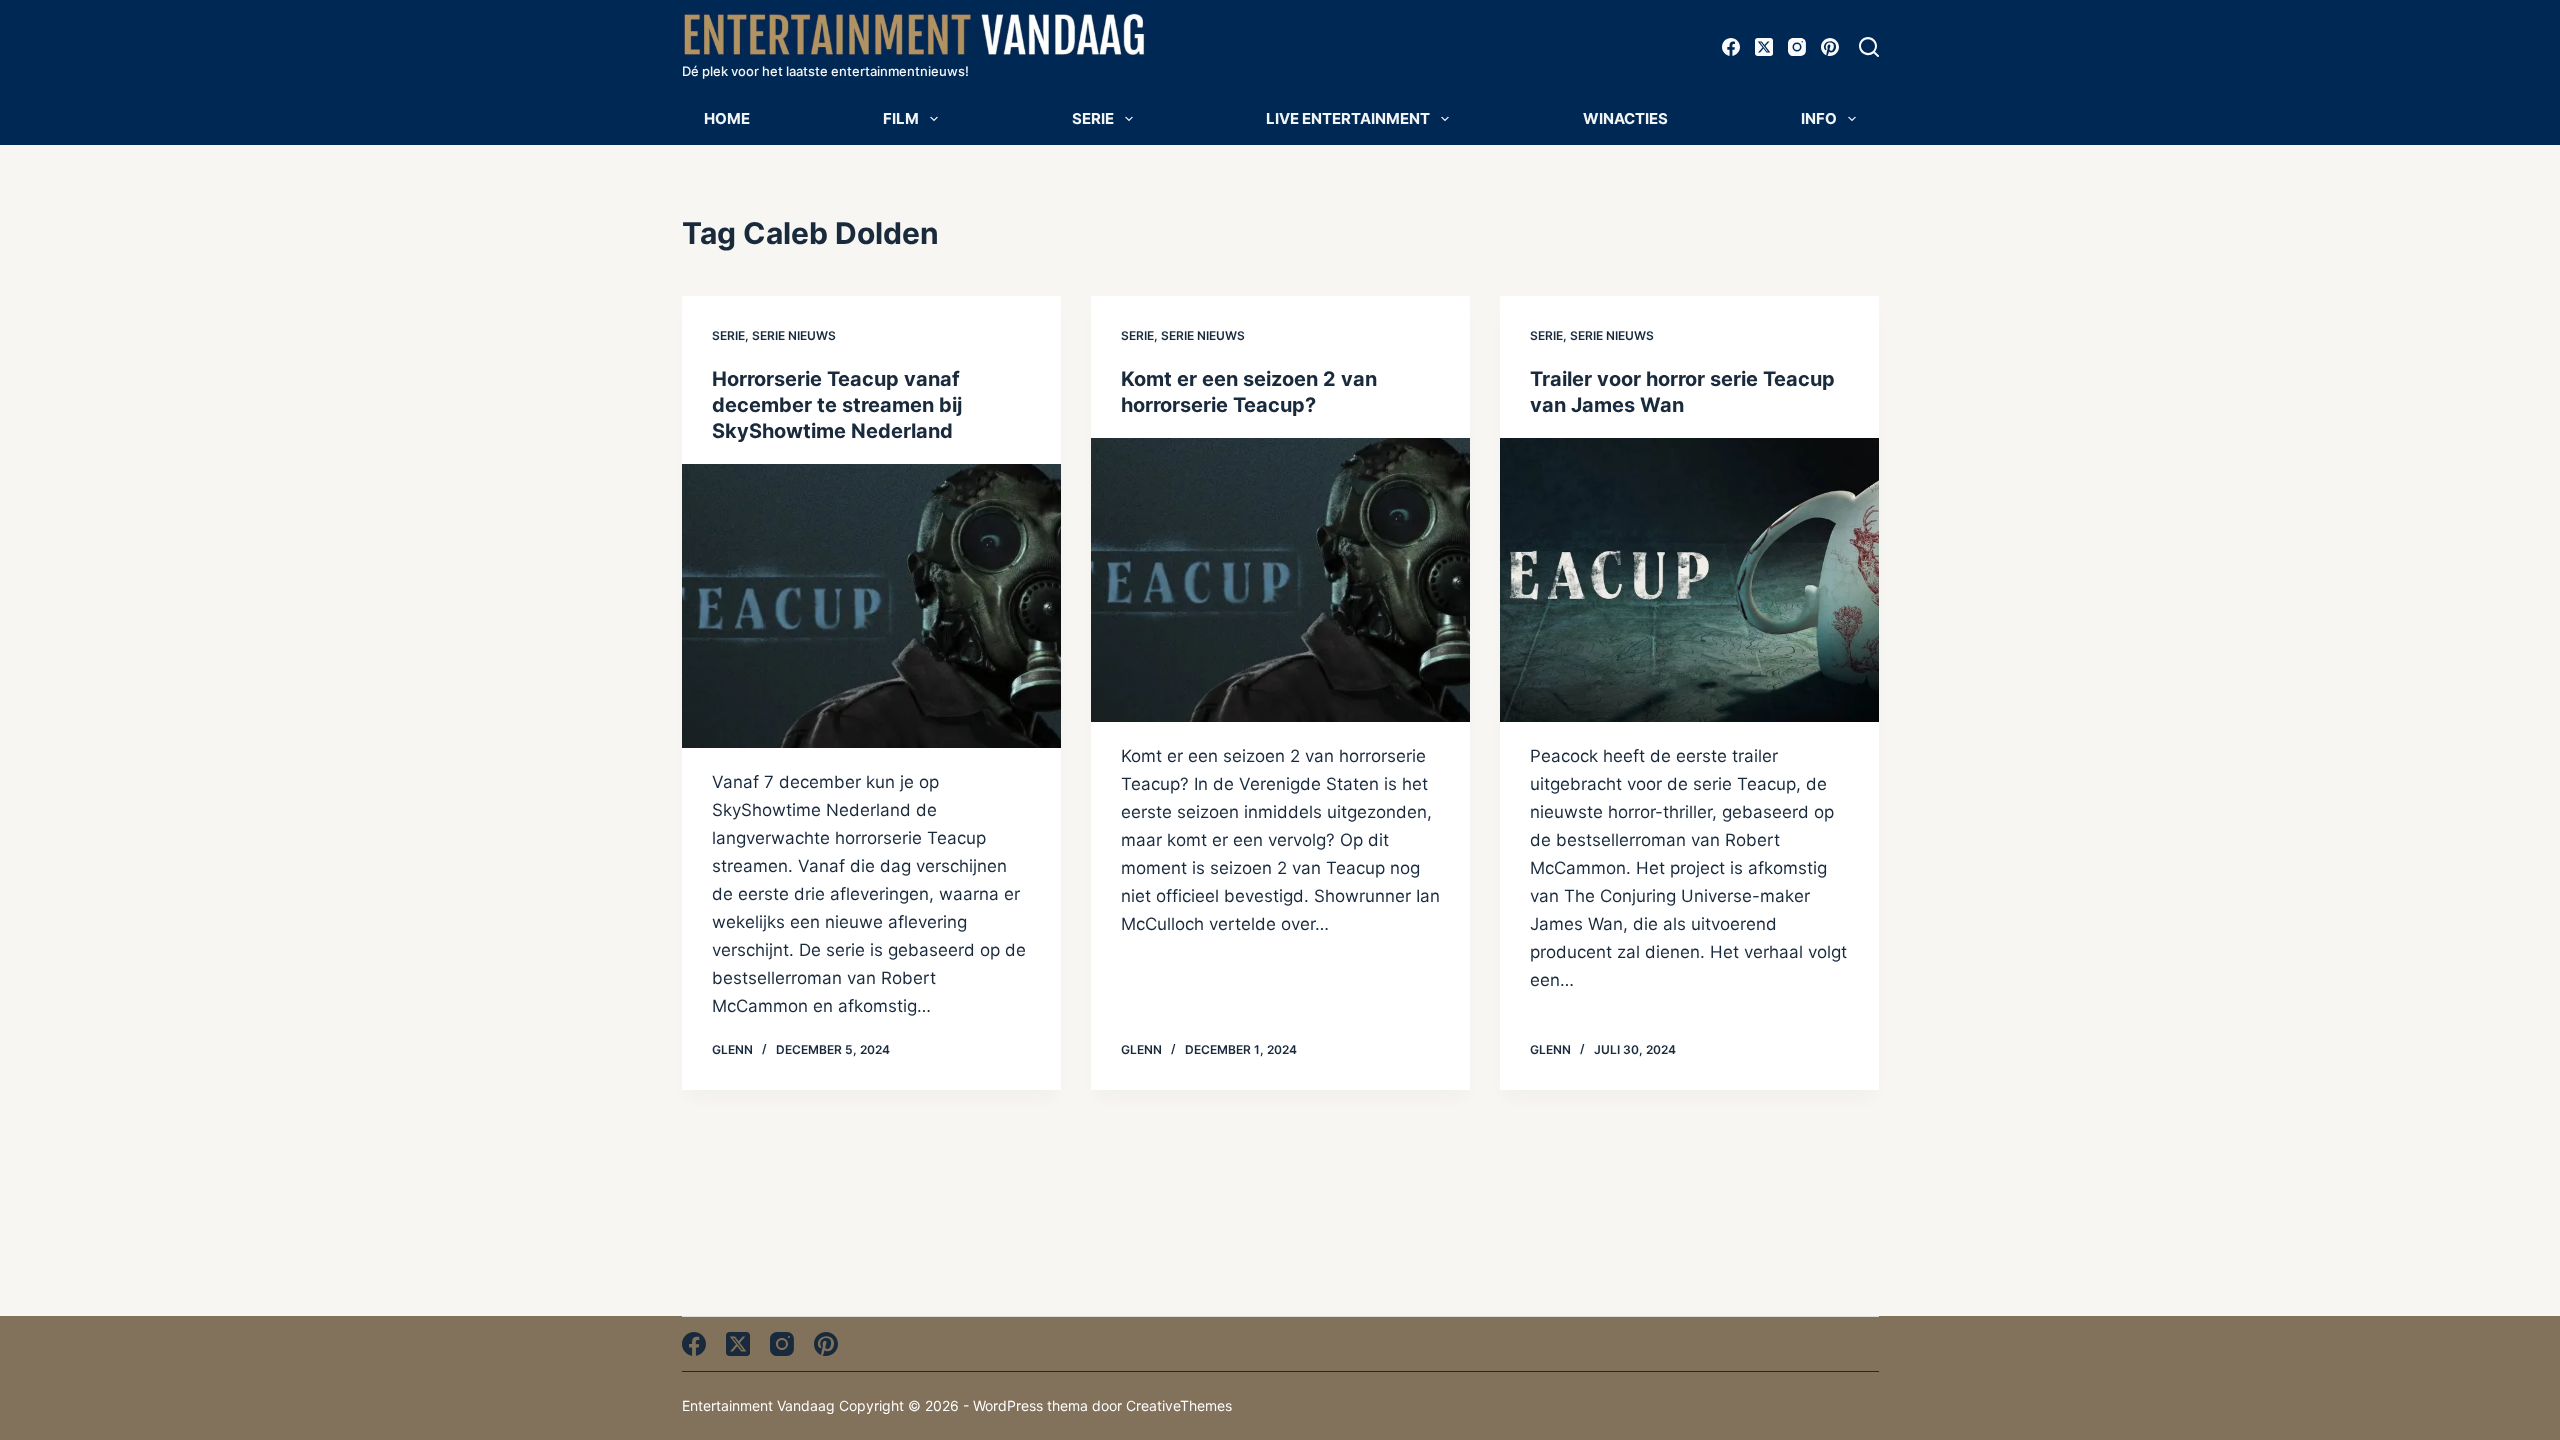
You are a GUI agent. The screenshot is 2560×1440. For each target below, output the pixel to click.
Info (1819, 118)
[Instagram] (1797, 47)
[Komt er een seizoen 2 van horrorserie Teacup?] (1280, 580)
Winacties (1625, 118)
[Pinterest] (1830, 47)
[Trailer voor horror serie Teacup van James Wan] (1689, 580)
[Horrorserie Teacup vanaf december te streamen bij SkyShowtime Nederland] (871, 606)
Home (727, 118)
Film (901, 118)
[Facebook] (1731, 47)
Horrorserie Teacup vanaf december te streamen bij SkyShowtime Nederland (837, 405)
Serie (1093, 118)
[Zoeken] (1869, 47)
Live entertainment (1348, 118)
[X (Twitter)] (1764, 47)
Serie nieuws (794, 335)
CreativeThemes (1179, 1405)
